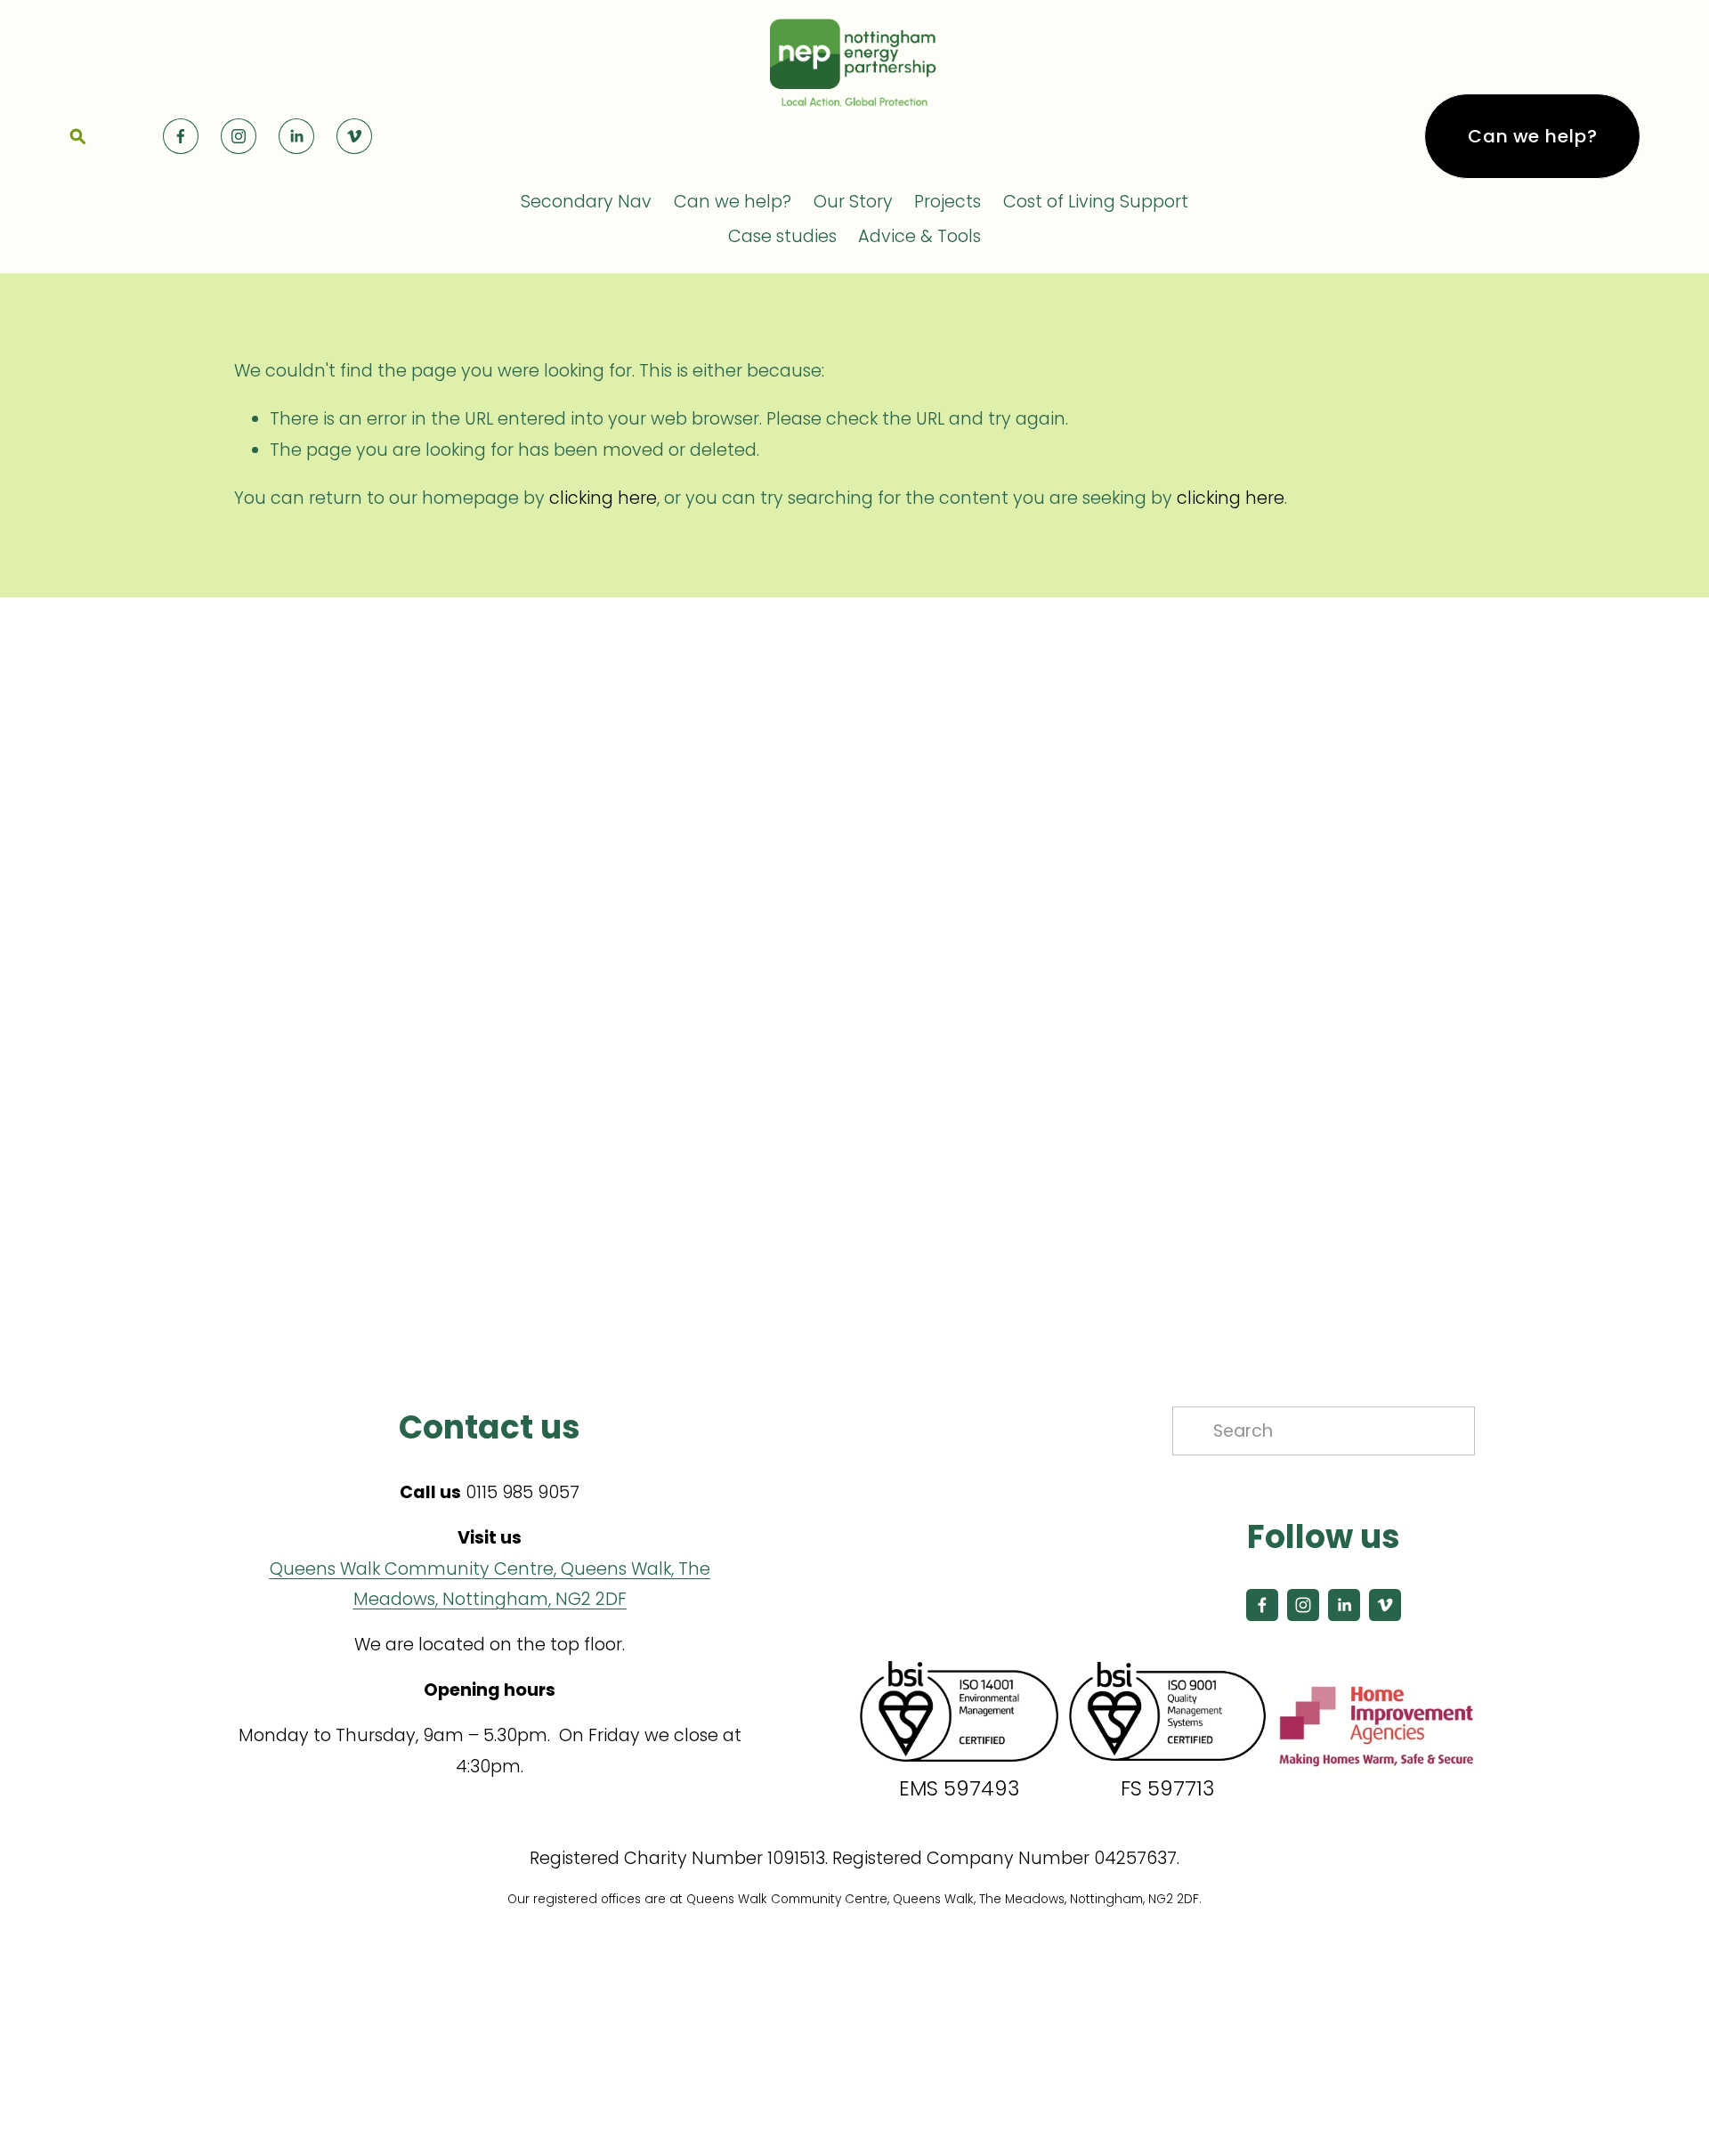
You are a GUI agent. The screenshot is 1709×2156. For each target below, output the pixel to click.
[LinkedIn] (296, 136)
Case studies (782, 236)
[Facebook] (181, 136)
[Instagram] (239, 136)
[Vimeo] (354, 136)
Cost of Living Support (1096, 202)
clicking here (603, 498)
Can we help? (1532, 136)
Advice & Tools (919, 236)
